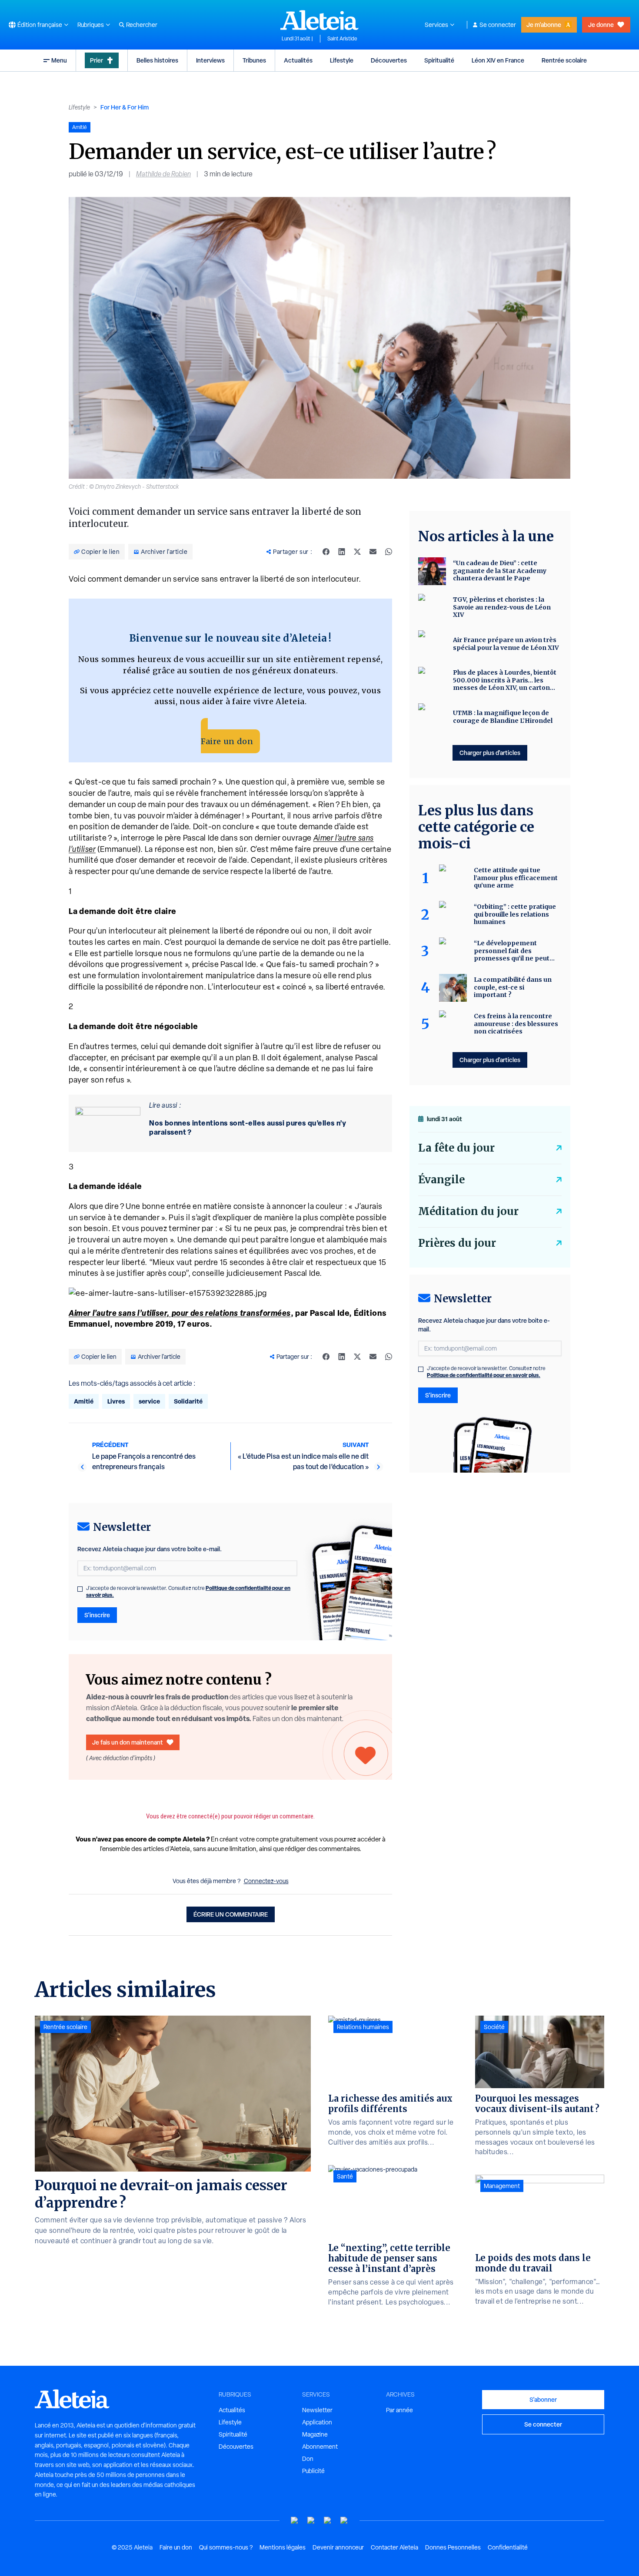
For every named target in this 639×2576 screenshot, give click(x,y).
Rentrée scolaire (564, 60)
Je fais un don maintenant (128, 1742)
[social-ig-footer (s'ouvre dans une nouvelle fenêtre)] (344, 2521)
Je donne (601, 25)
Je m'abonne (544, 25)
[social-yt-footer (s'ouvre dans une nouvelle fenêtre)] (295, 2521)
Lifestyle (342, 60)
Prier (97, 60)
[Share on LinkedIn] (342, 552)
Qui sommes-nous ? (226, 2547)
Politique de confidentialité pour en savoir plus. (484, 1375)
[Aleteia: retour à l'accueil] (319, 20)
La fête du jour (456, 1148)
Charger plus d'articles (490, 753)
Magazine (315, 2434)
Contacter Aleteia (394, 2547)
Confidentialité (508, 2547)
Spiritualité (439, 60)
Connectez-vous (266, 1881)
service (149, 1401)
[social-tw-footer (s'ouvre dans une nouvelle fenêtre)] (328, 2521)
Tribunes (254, 60)
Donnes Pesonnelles (453, 2547)
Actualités (298, 60)
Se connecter (498, 25)
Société (494, 2027)
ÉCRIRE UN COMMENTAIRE (231, 1914)
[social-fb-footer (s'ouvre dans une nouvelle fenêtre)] (311, 2521)
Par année (399, 2410)
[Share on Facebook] (326, 552)
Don (308, 2459)
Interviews (210, 60)
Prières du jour (457, 1243)
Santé (345, 2176)
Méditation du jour (468, 1211)
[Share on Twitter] (357, 552)
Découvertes (389, 60)
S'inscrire (97, 1615)
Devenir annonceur (338, 2547)
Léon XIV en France (498, 60)
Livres (116, 1401)
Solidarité (188, 1401)
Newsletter (317, 2410)
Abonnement (320, 2447)
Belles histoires (157, 60)
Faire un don (227, 741)
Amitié (84, 1401)
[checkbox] (80, 1589)
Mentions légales (283, 2547)
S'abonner (543, 2399)
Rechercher (142, 25)
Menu (59, 60)
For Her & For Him (125, 107)
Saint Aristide (342, 39)
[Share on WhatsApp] (389, 552)
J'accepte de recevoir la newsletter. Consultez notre (188, 1592)
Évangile (441, 1180)
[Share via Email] (373, 552)
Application (317, 2422)
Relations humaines (363, 2027)
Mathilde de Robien (163, 174)
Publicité (313, 2471)
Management (502, 2186)
